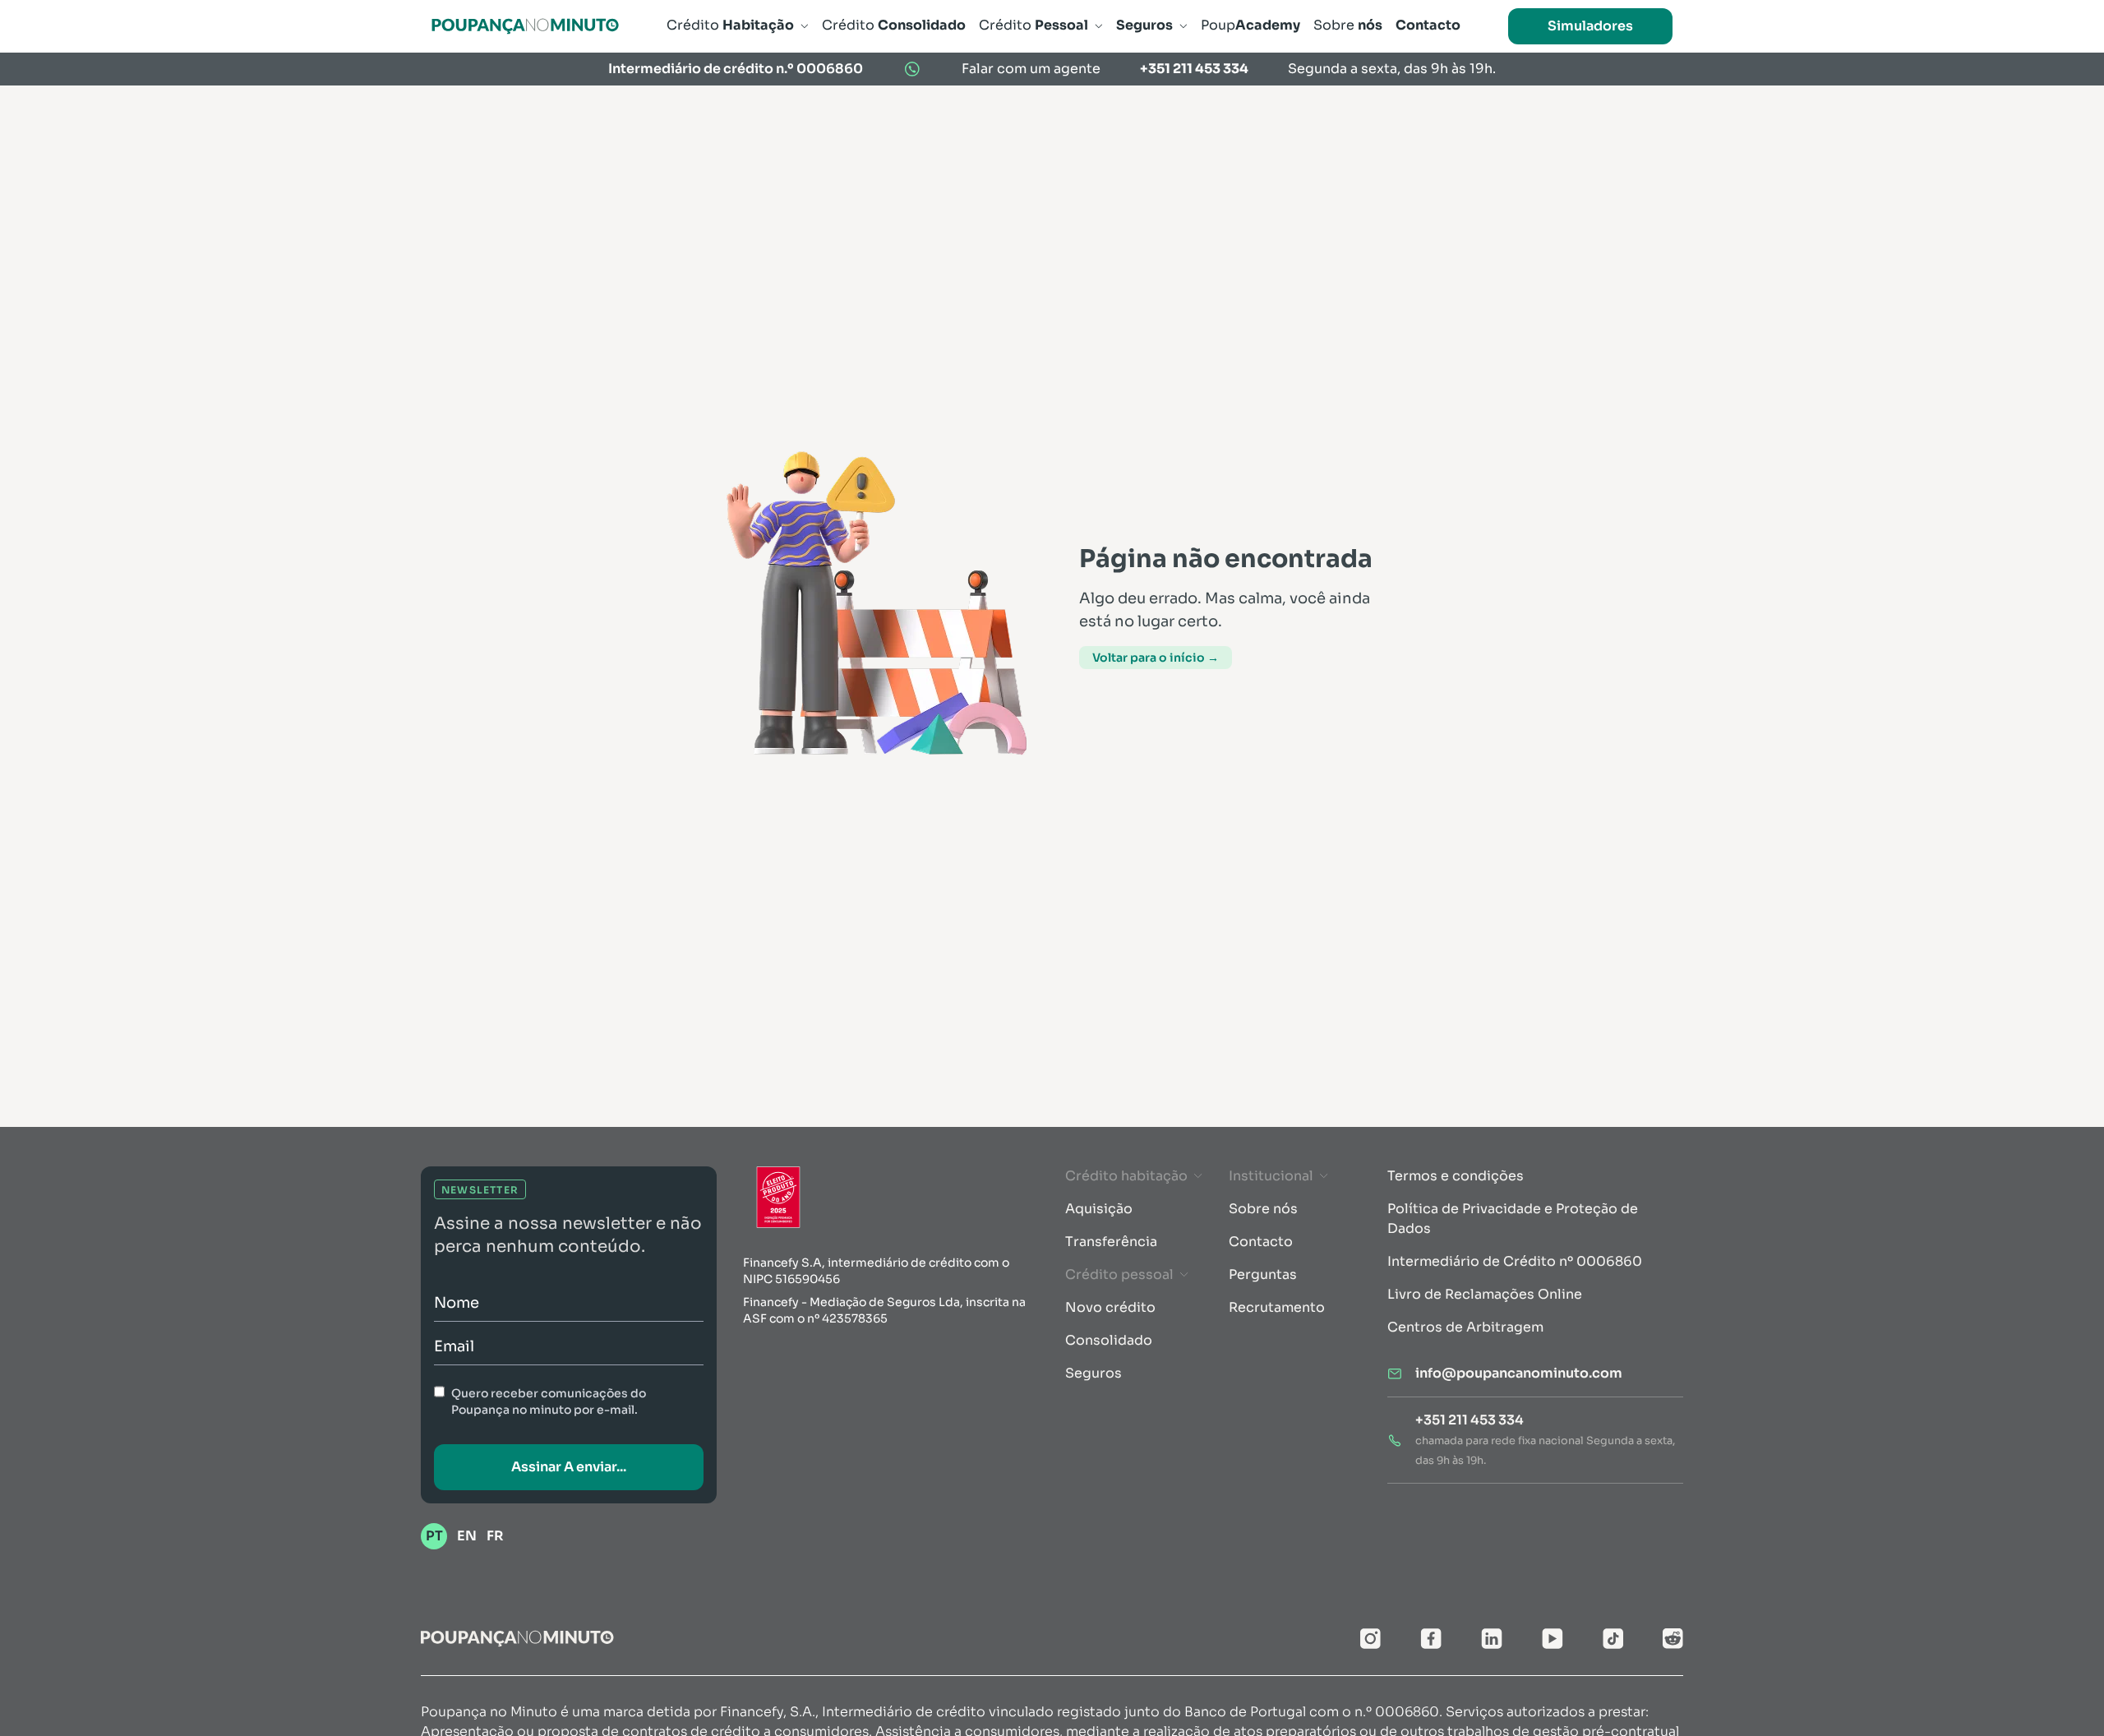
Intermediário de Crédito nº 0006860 (1515, 1261)
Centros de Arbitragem (1465, 1327)
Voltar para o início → (1156, 658)
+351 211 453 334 (1194, 69)
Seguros (1094, 1373)
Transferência (1111, 1242)
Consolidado (1109, 1340)
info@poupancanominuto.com (1519, 1373)
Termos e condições (1456, 1176)
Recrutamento (1277, 1307)
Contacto (1261, 1242)
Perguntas (1263, 1274)
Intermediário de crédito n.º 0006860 (736, 69)
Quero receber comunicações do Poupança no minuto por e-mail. (549, 1401)
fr (495, 1536)
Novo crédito (1110, 1307)
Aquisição (1099, 1209)
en (467, 1536)
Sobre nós (1263, 1209)
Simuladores (1590, 26)
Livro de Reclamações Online (1485, 1294)
